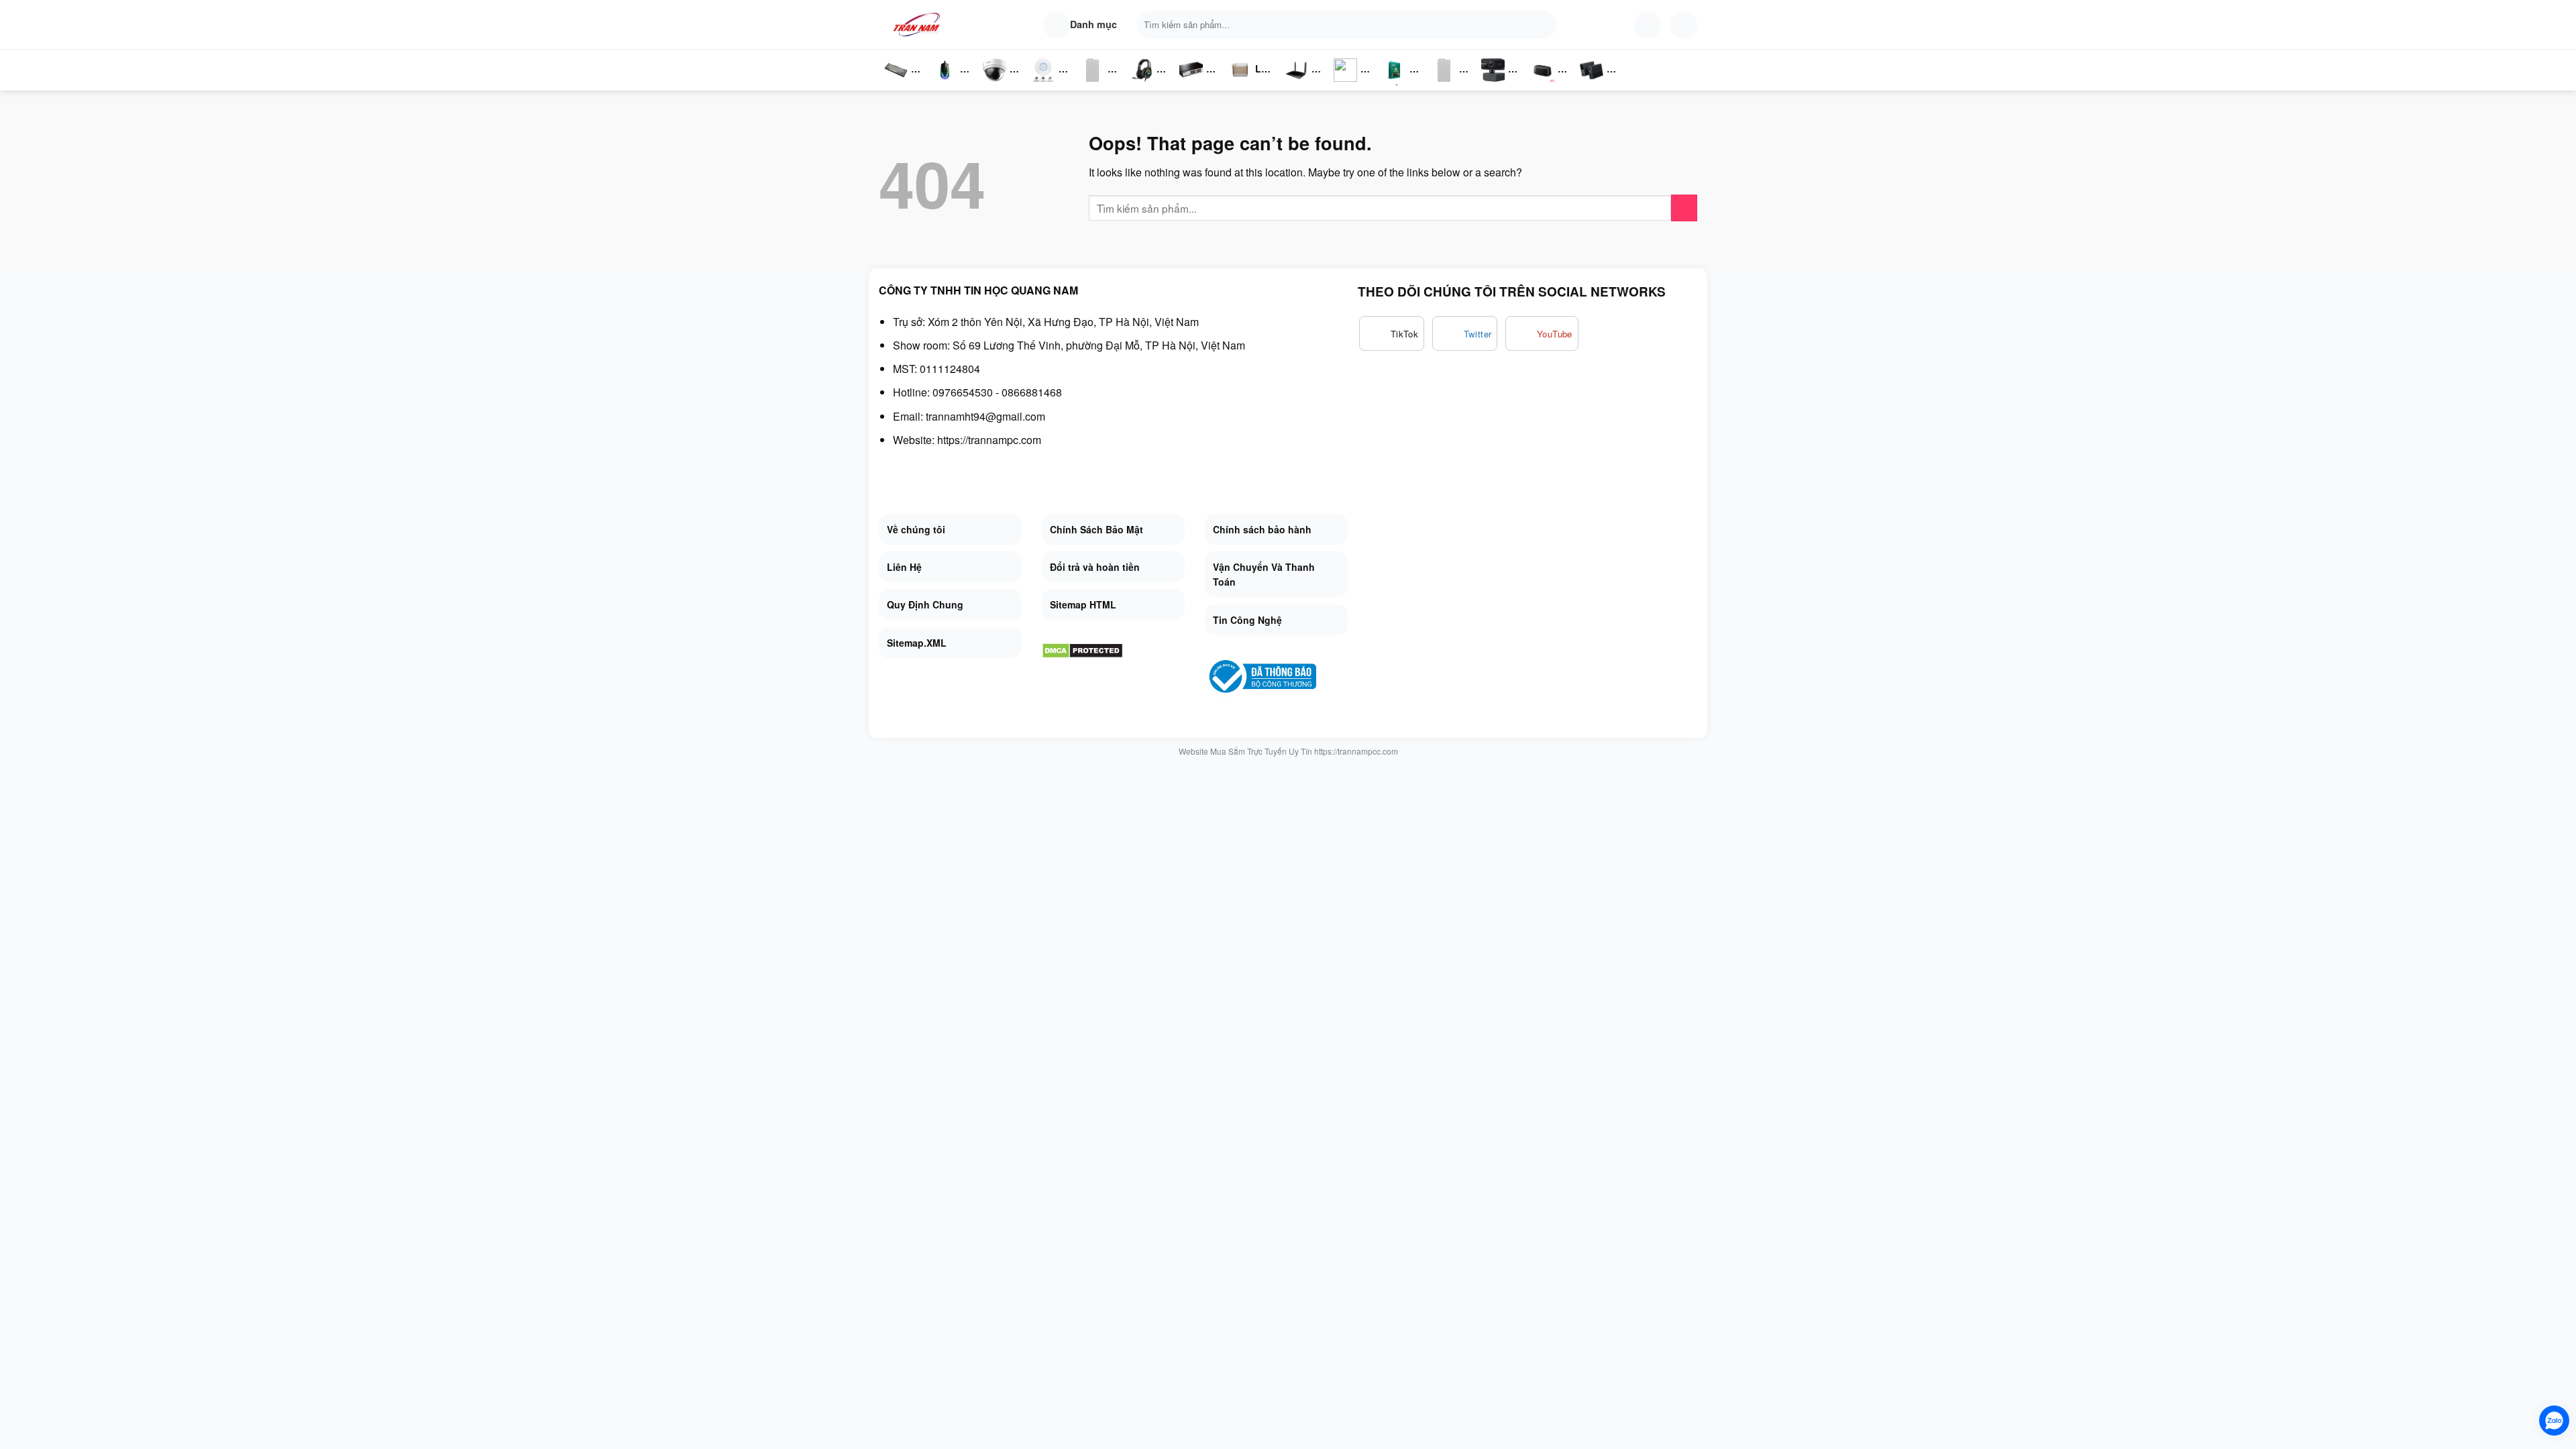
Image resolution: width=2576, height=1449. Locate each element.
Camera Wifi (1000, 84)
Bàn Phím (896, 84)
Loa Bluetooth (1251, 73)
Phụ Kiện (1443, 84)
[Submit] (1543, 25)
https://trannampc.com (989, 440)
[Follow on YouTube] (1542, 333)
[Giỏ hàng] (1684, 25)
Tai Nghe (1142, 84)
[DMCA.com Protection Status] (1082, 649)
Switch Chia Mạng (1195, 84)
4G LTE (1301, 84)
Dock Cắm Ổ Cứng (1546, 84)
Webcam (1501, 84)
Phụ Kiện (1091, 84)
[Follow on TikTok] (1392, 333)
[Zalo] (2554, 1420)
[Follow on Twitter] (1465, 333)
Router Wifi (1047, 84)
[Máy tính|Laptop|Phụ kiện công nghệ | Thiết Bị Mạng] (919, 24)
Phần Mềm (1394, 84)
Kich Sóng (1346, 84)
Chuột (947, 84)
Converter (1602, 84)
